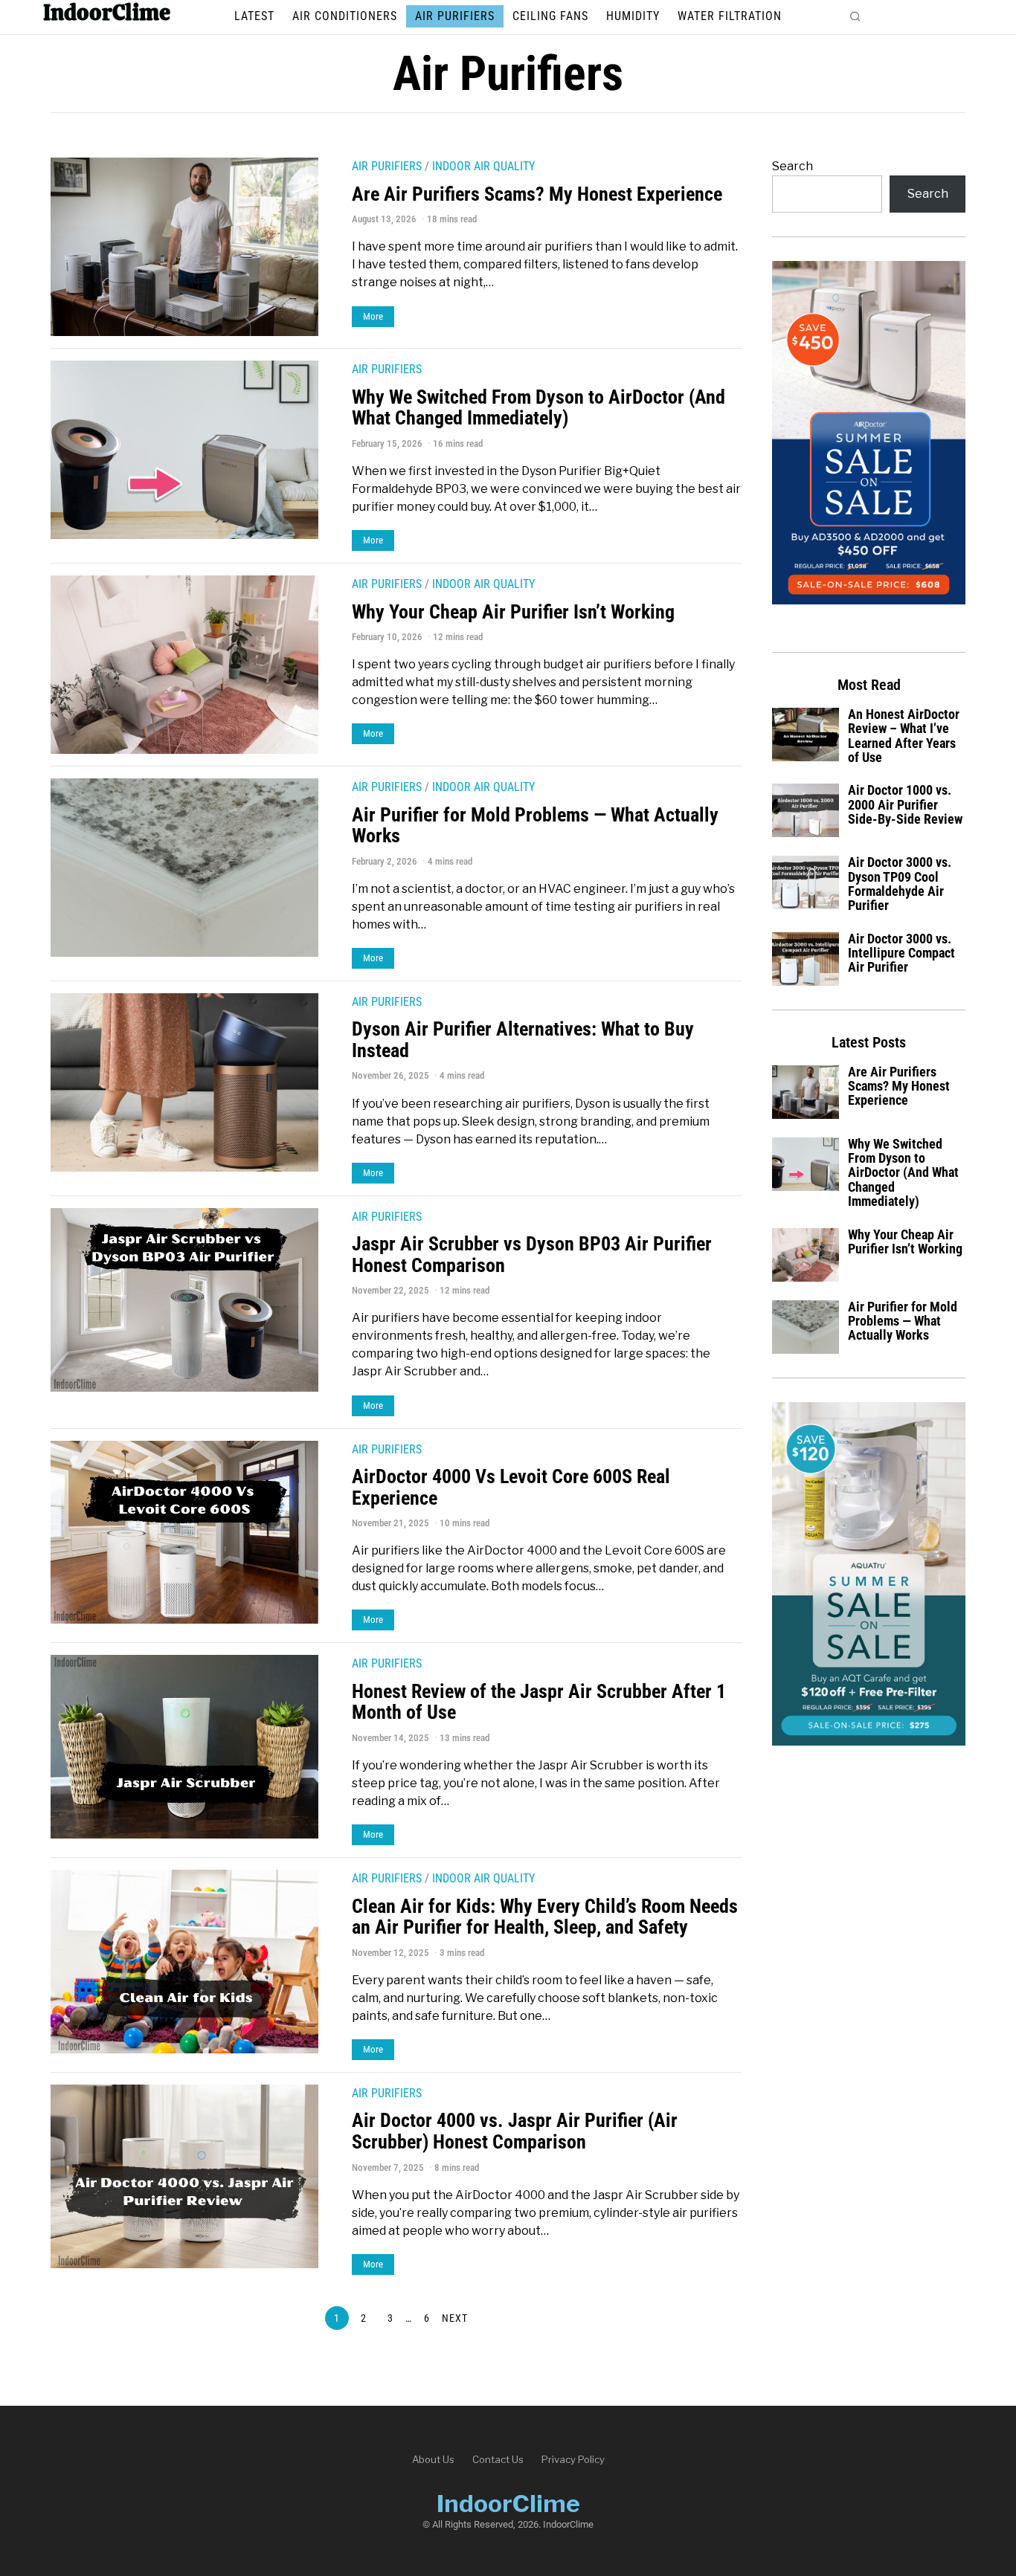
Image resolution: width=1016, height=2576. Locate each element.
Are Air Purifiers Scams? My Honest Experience (537, 194)
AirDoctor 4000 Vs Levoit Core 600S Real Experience (511, 1487)
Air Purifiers (387, 166)
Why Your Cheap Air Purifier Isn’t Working (513, 612)
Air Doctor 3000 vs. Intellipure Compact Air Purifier (901, 953)
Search (792, 166)
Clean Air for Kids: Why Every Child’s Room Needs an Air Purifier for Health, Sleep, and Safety (545, 1917)
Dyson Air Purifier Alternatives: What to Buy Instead (523, 1040)
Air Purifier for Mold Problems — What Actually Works (535, 826)
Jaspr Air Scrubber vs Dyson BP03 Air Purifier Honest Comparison (532, 1255)
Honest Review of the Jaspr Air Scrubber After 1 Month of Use (539, 1702)
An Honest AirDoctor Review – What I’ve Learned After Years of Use (904, 736)
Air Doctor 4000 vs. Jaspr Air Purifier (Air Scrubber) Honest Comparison (515, 2131)
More (373, 316)
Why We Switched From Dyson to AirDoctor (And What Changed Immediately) (538, 408)
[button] (855, 16)
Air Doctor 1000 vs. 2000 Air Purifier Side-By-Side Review (905, 805)
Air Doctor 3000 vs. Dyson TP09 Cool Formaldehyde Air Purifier (900, 884)
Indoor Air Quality (483, 166)
